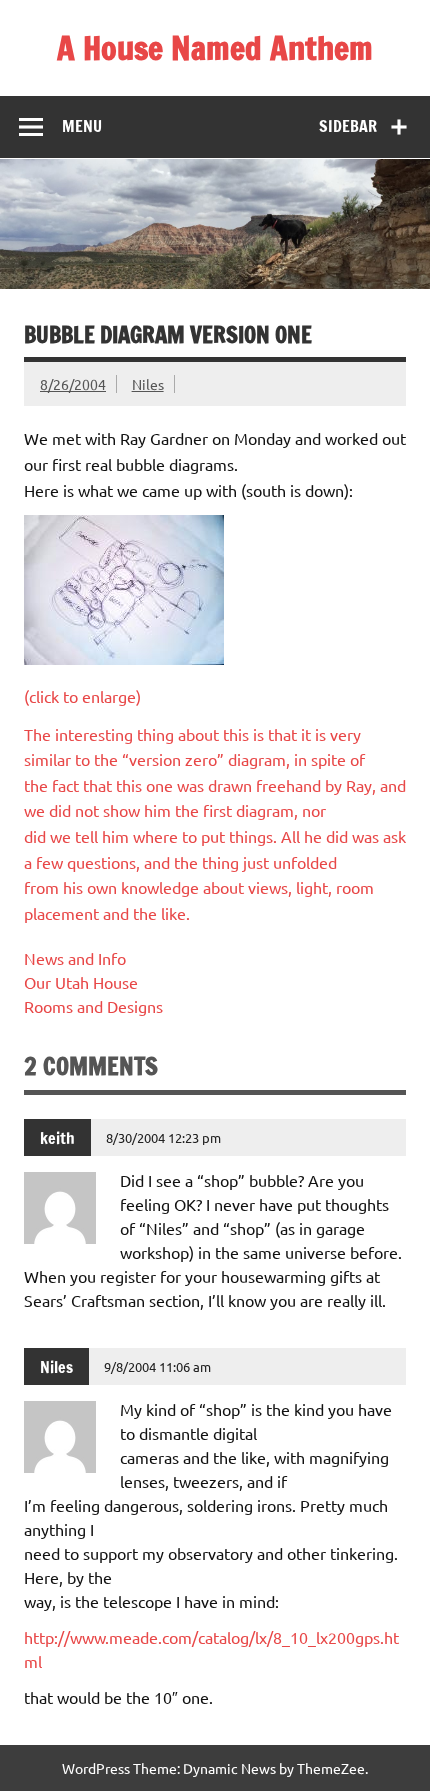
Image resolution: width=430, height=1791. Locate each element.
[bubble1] (124, 658)
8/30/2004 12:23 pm (163, 1137)
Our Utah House (81, 982)
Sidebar (348, 126)
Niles (148, 384)
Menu (82, 126)
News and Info (75, 958)
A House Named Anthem (215, 48)
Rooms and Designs (93, 1006)
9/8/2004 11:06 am (157, 1366)
